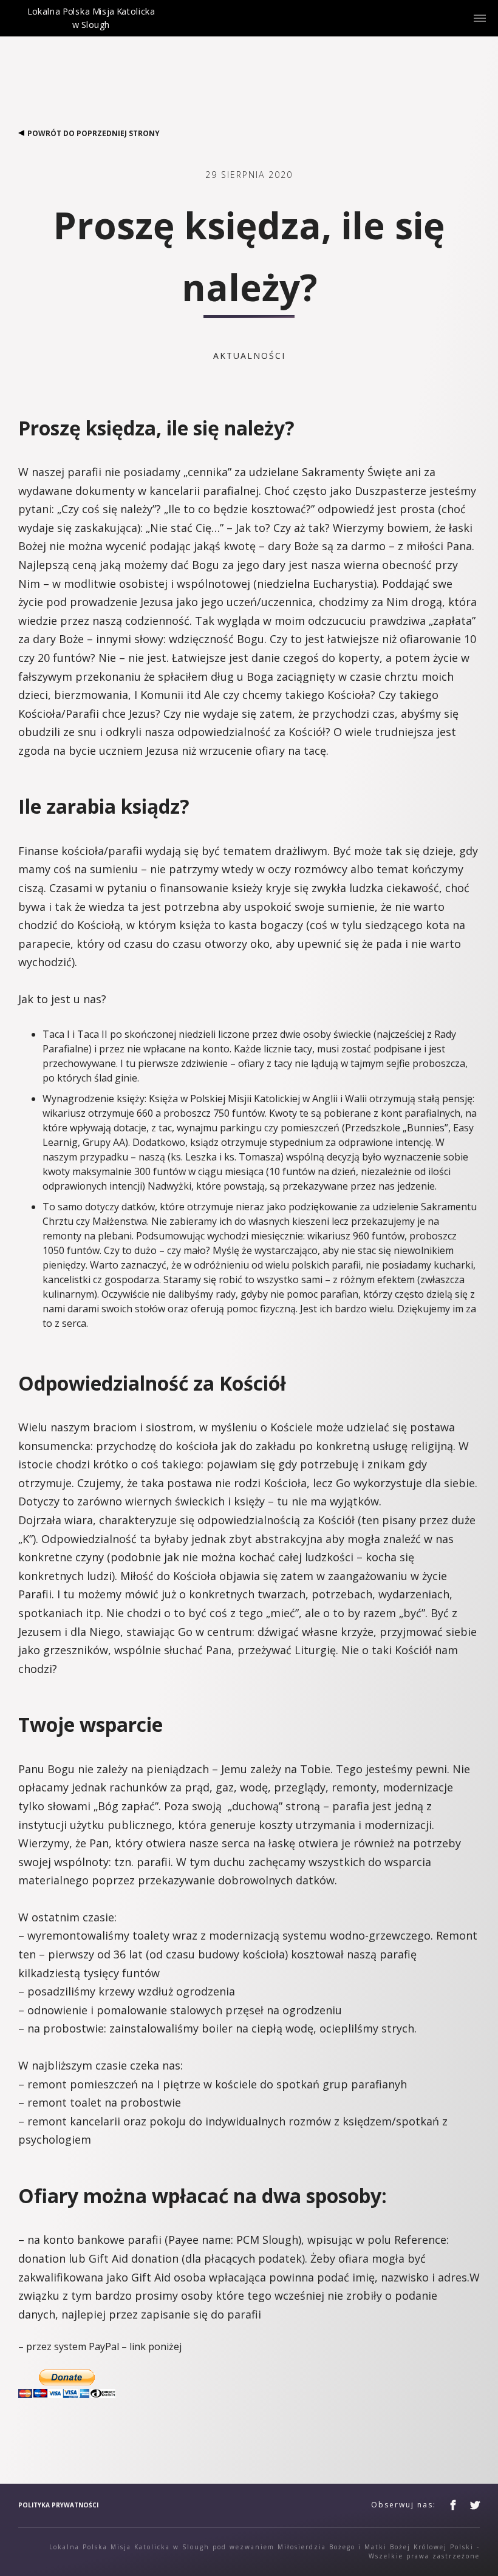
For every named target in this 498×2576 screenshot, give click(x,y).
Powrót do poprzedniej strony (94, 133)
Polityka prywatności (58, 2505)
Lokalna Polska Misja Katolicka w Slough (91, 28)
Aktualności (249, 356)
